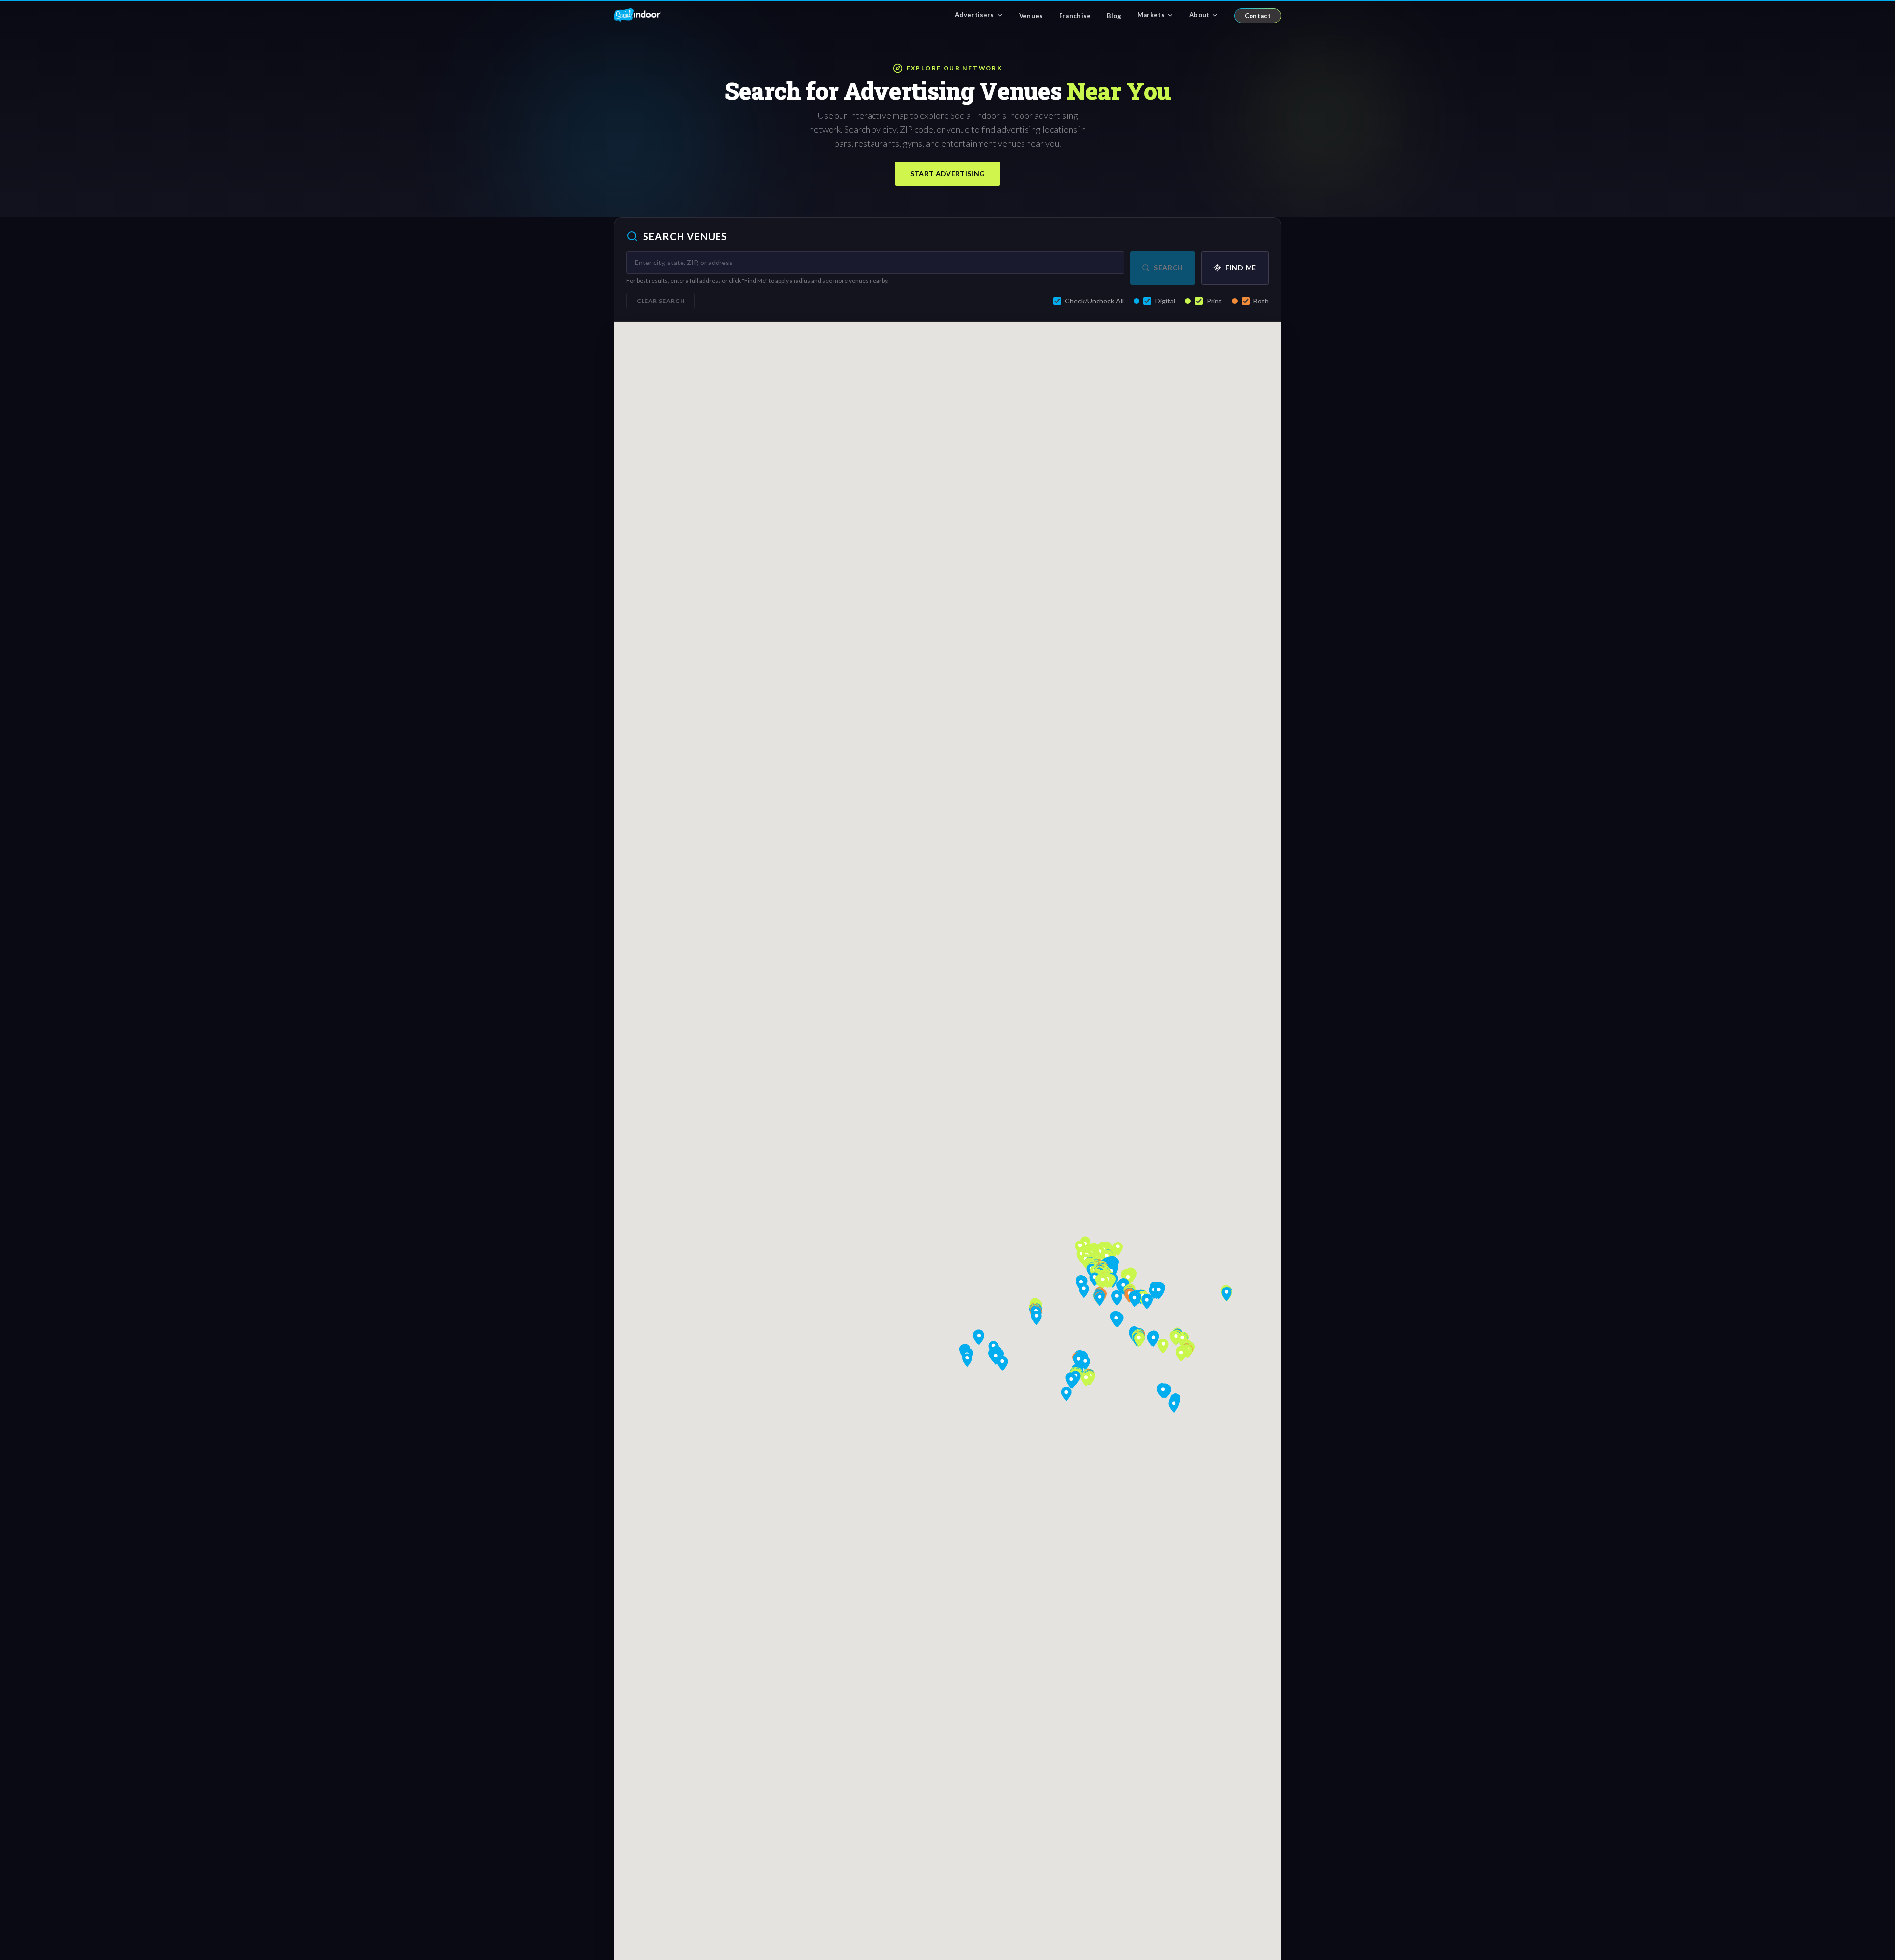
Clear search (661, 301)
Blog (1114, 16)
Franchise (1075, 16)
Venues (1031, 16)
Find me (1241, 268)
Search (1169, 268)
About (1199, 15)
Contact (1258, 16)
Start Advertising (948, 173)
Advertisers (975, 15)
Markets (1151, 15)
